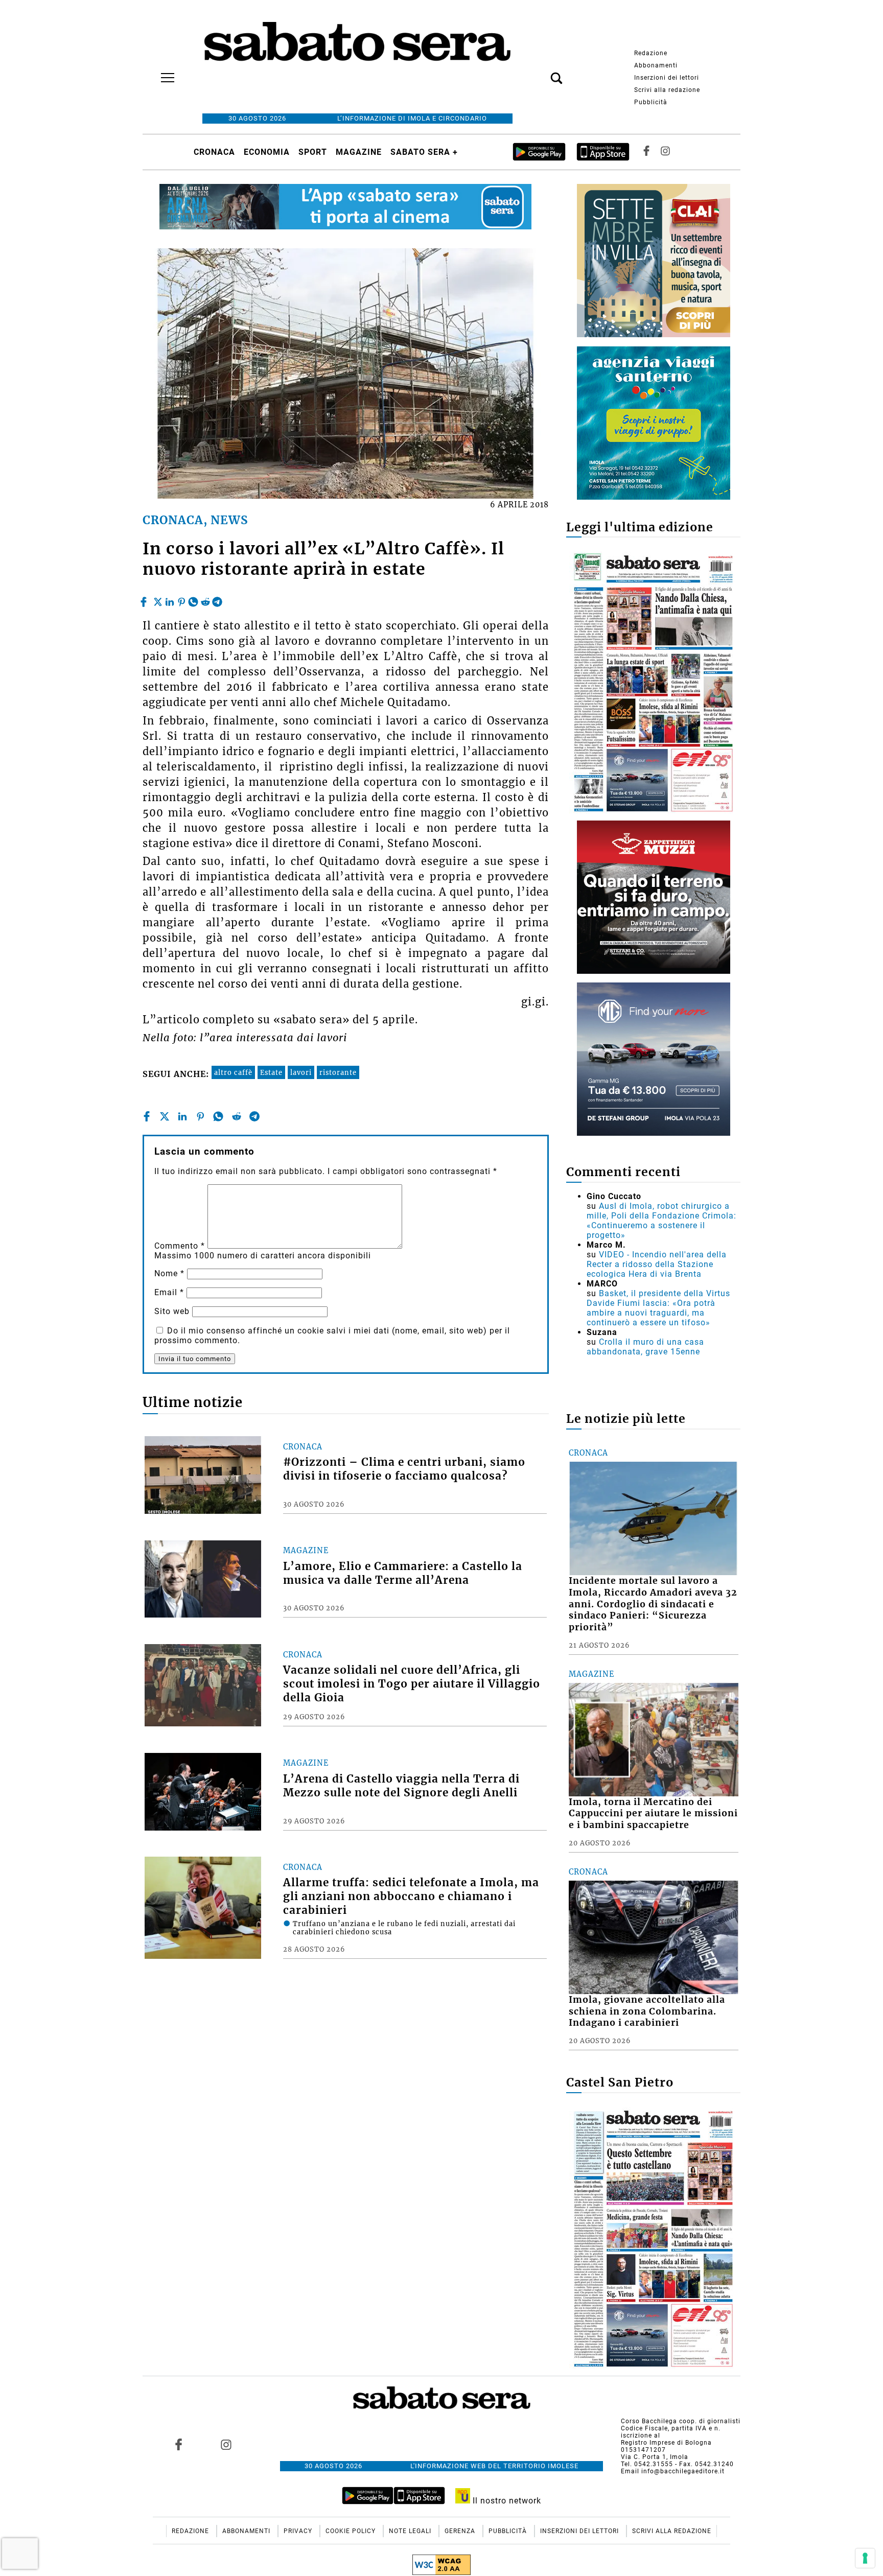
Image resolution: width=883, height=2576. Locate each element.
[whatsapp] (193, 599)
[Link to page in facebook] (179, 2444)
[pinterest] (181, 599)
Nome (169, 1273)
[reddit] (205, 599)
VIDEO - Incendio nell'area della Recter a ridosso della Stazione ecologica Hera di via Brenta (657, 1264)
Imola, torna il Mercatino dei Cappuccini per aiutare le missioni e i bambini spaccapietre (653, 1814)
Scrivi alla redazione (667, 90)
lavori (301, 1072)
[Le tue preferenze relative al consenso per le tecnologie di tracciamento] (865, 2558)
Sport (313, 152)
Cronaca (214, 152)
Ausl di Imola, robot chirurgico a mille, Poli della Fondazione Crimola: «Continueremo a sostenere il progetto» (661, 1221)
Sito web (172, 1311)
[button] (541, 73)
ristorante (338, 1072)
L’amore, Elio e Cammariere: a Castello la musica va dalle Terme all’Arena (403, 1573)
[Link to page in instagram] (226, 2444)
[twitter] (158, 599)
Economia (267, 152)
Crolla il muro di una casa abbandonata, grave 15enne (645, 1347)
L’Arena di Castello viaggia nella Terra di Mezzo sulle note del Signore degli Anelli (401, 1786)
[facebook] (145, 599)
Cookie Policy (352, 2531)
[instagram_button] (665, 152)
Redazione (651, 53)
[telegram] (217, 599)
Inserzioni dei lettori (667, 78)
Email (169, 1292)
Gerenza (461, 2531)
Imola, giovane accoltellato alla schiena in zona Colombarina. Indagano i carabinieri (647, 2011)
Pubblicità (651, 102)
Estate (271, 1072)
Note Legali (411, 2531)
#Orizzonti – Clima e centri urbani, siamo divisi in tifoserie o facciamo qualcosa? (404, 1469)
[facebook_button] (646, 152)
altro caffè (233, 1072)
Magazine (359, 152)
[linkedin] (170, 599)
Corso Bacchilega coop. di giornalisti (681, 2421)
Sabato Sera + (424, 152)
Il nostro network (506, 2501)
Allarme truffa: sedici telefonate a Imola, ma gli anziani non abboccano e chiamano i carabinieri (411, 1896)
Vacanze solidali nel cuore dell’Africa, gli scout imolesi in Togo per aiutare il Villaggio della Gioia (412, 1684)
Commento (180, 1246)
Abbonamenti (656, 65)
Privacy (299, 2531)
